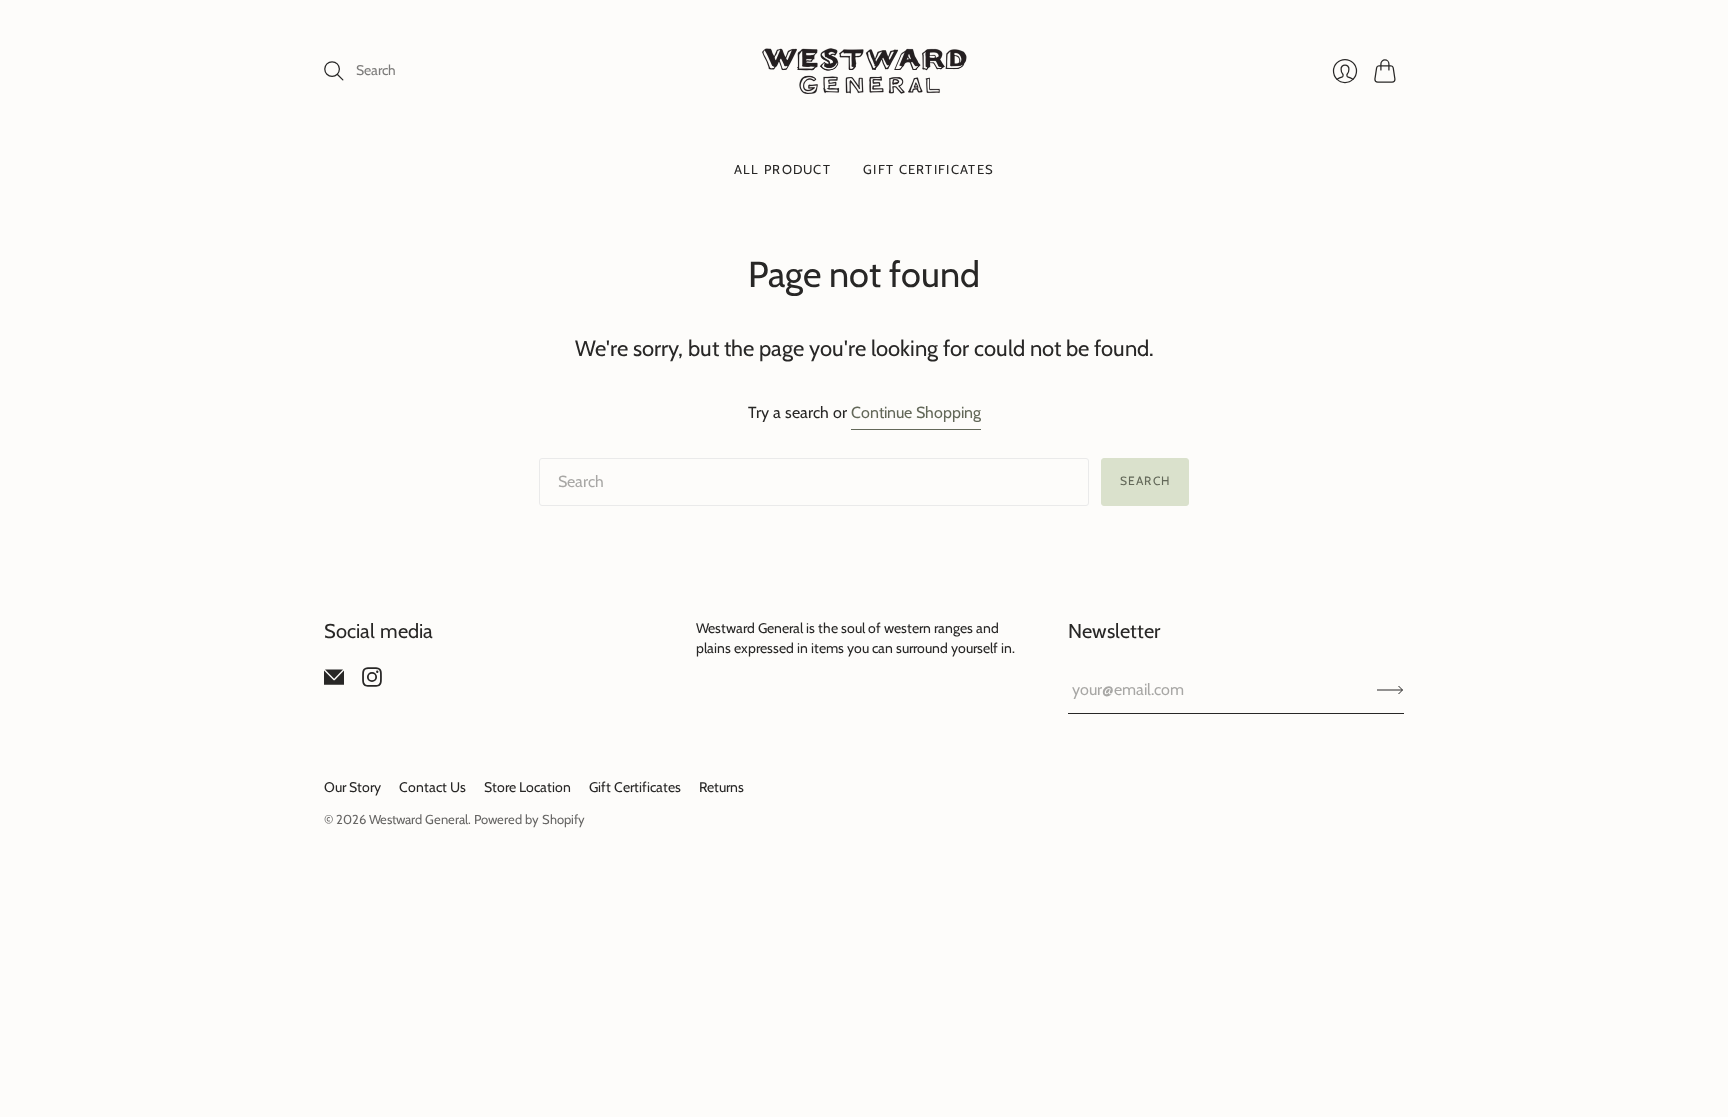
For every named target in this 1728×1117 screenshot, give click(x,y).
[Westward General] (864, 71)
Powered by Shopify (529, 819)
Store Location (527, 787)
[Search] (334, 71)
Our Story (352, 787)
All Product (782, 169)
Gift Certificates (928, 169)
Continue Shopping (916, 412)
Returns (721, 787)
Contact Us (432, 787)
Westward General (418, 819)
